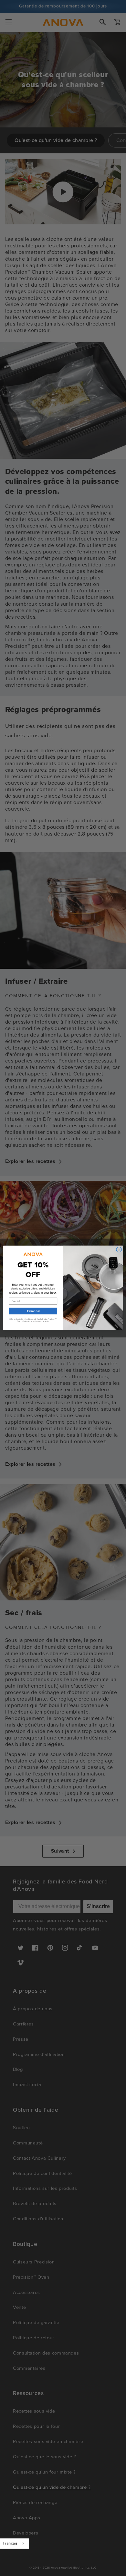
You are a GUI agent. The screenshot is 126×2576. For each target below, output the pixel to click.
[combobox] (15, 2544)
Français (10, 2543)
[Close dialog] (119, 1250)
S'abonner (33, 1311)
